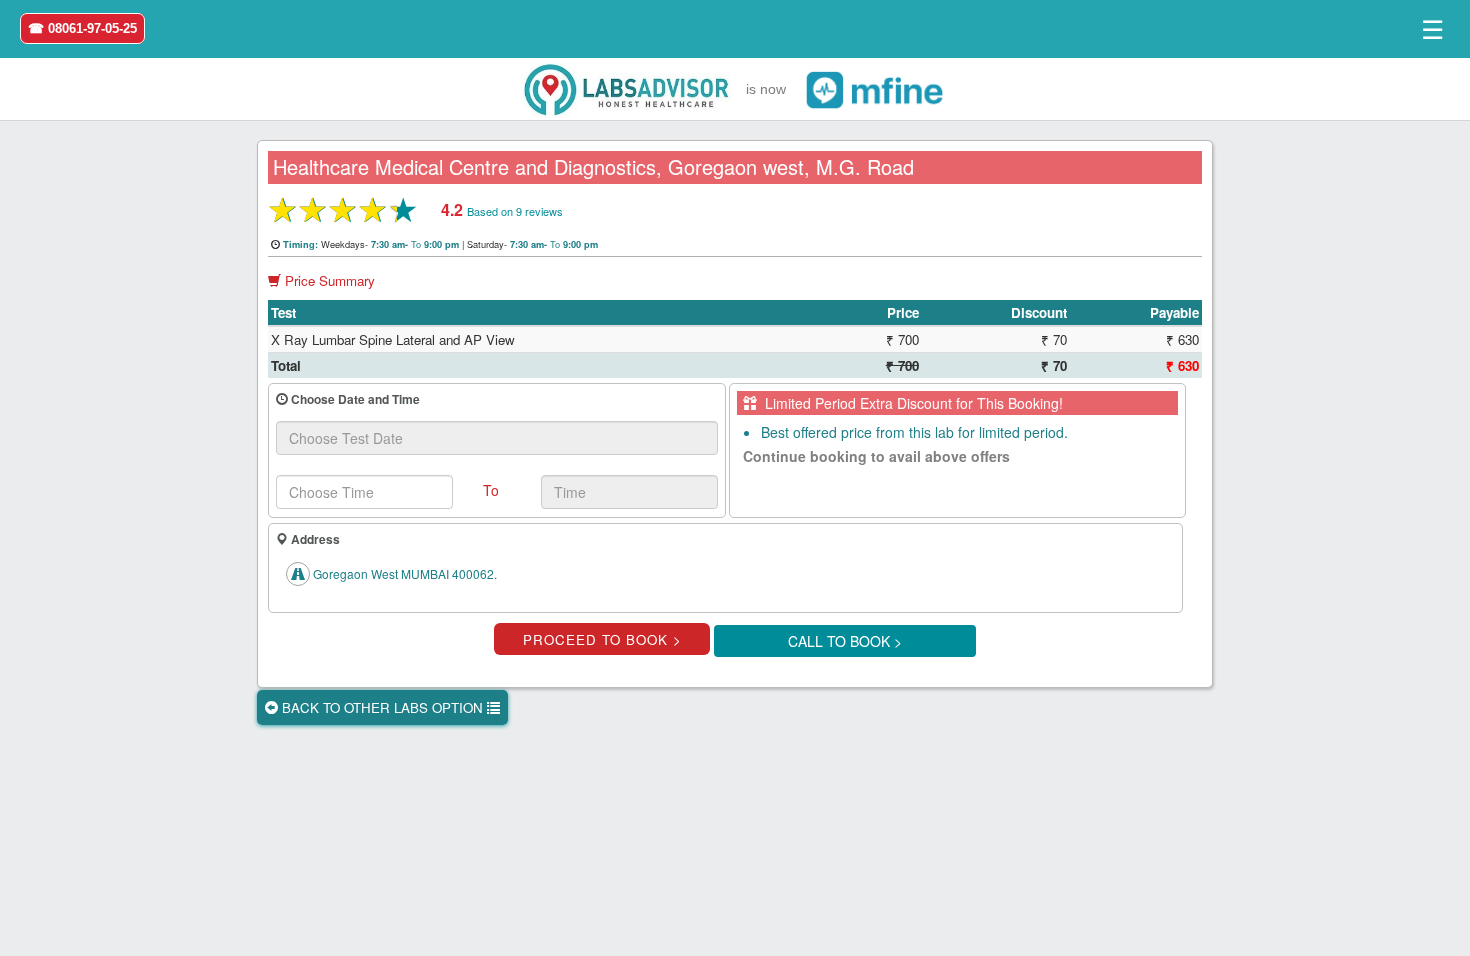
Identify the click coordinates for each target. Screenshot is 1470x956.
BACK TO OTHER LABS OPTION (382, 707)
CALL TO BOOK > (845, 641)
